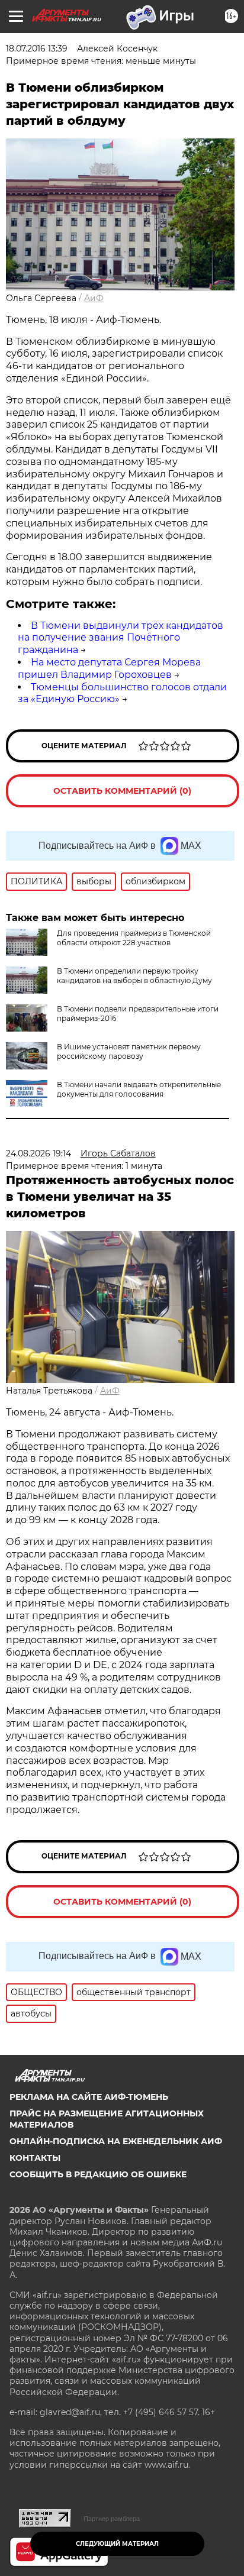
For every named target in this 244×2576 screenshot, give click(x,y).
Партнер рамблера (112, 2519)
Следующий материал (117, 2544)
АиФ (94, 298)
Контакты (35, 2158)
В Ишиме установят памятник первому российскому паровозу (129, 1051)
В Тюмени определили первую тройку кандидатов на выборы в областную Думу (134, 976)
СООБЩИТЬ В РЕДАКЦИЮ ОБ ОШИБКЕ (98, 2174)
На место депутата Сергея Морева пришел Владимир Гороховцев (109, 668)
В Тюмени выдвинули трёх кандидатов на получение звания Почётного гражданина (121, 638)
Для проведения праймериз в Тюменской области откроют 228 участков (134, 938)
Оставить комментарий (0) (122, 791)
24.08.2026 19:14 (38, 1153)
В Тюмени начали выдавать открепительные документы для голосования (139, 1089)
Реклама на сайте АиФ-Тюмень (89, 2097)
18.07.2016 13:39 (37, 49)
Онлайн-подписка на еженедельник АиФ (116, 2141)
